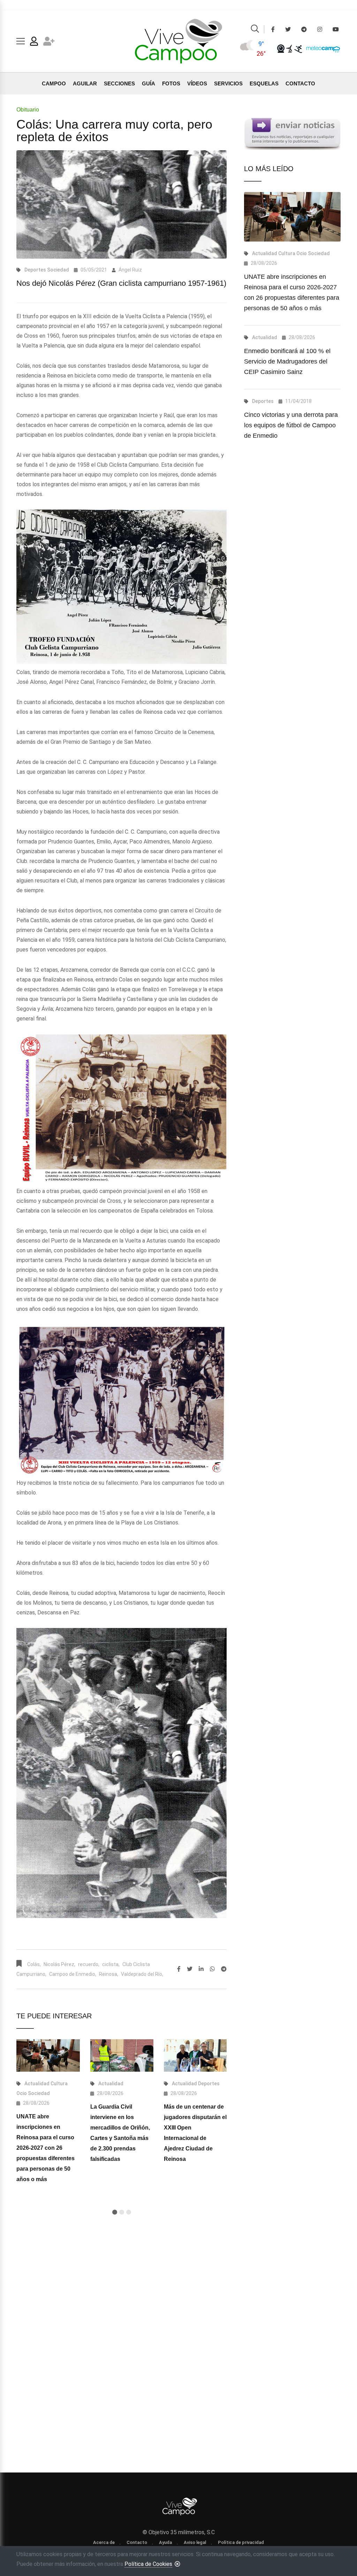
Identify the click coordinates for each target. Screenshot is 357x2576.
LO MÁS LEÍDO (269, 169)
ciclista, (111, 1964)
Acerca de (104, 2542)
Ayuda (165, 2542)
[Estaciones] (290, 48)
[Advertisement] (121, 2295)
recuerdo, (89, 1964)
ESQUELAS (264, 83)
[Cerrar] (177, 2564)
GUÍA (149, 83)
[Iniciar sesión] (34, 43)
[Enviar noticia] (292, 134)
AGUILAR (85, 83)
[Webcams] (281, 48)
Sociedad (58, 270)
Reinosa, (109, 1974)
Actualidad (37, 2084)
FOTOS (171, 83)
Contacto (137, 2542)
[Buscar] (255, 30)
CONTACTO (300, 83)
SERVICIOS (228, 83)
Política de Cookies (148, 2564)
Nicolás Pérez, (59, 1964)
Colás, (34, 1964)
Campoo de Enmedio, (73, 1974)
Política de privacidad (241, 2542)
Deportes (35, 270)
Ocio (22, 2093)
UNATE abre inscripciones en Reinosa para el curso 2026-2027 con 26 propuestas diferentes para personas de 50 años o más (45, 2148)
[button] (115, 2212)
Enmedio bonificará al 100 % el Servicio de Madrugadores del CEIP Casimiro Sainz (287, 361)
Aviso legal (195, 2542)
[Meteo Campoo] (321, 48)
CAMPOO (54, 83)
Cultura (59, 2084)
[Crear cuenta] (49, 43)
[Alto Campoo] (298, 48)
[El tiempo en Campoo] (248, 48)
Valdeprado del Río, (142, 1974)
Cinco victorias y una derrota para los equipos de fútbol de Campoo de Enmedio (291, 425)
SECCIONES (119, 83)
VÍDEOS (197, 83)
